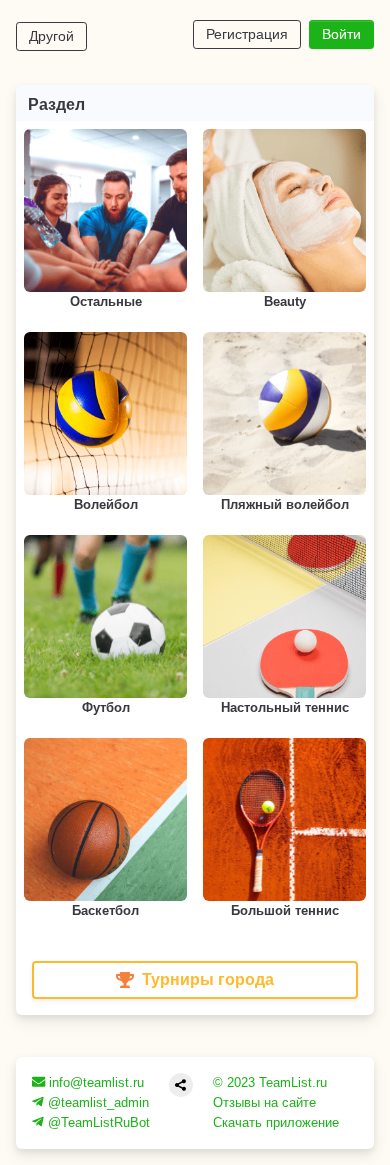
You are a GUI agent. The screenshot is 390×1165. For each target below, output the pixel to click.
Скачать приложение (276, 1122)
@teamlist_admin (96, 1102)
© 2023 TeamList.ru (270, 1082)
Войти (341, 34)
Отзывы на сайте (264, 1102)
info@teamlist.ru (94, 1082)
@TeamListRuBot (97, 1122)
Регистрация (247, 34)
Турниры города (208, 979)
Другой (51, 36)
